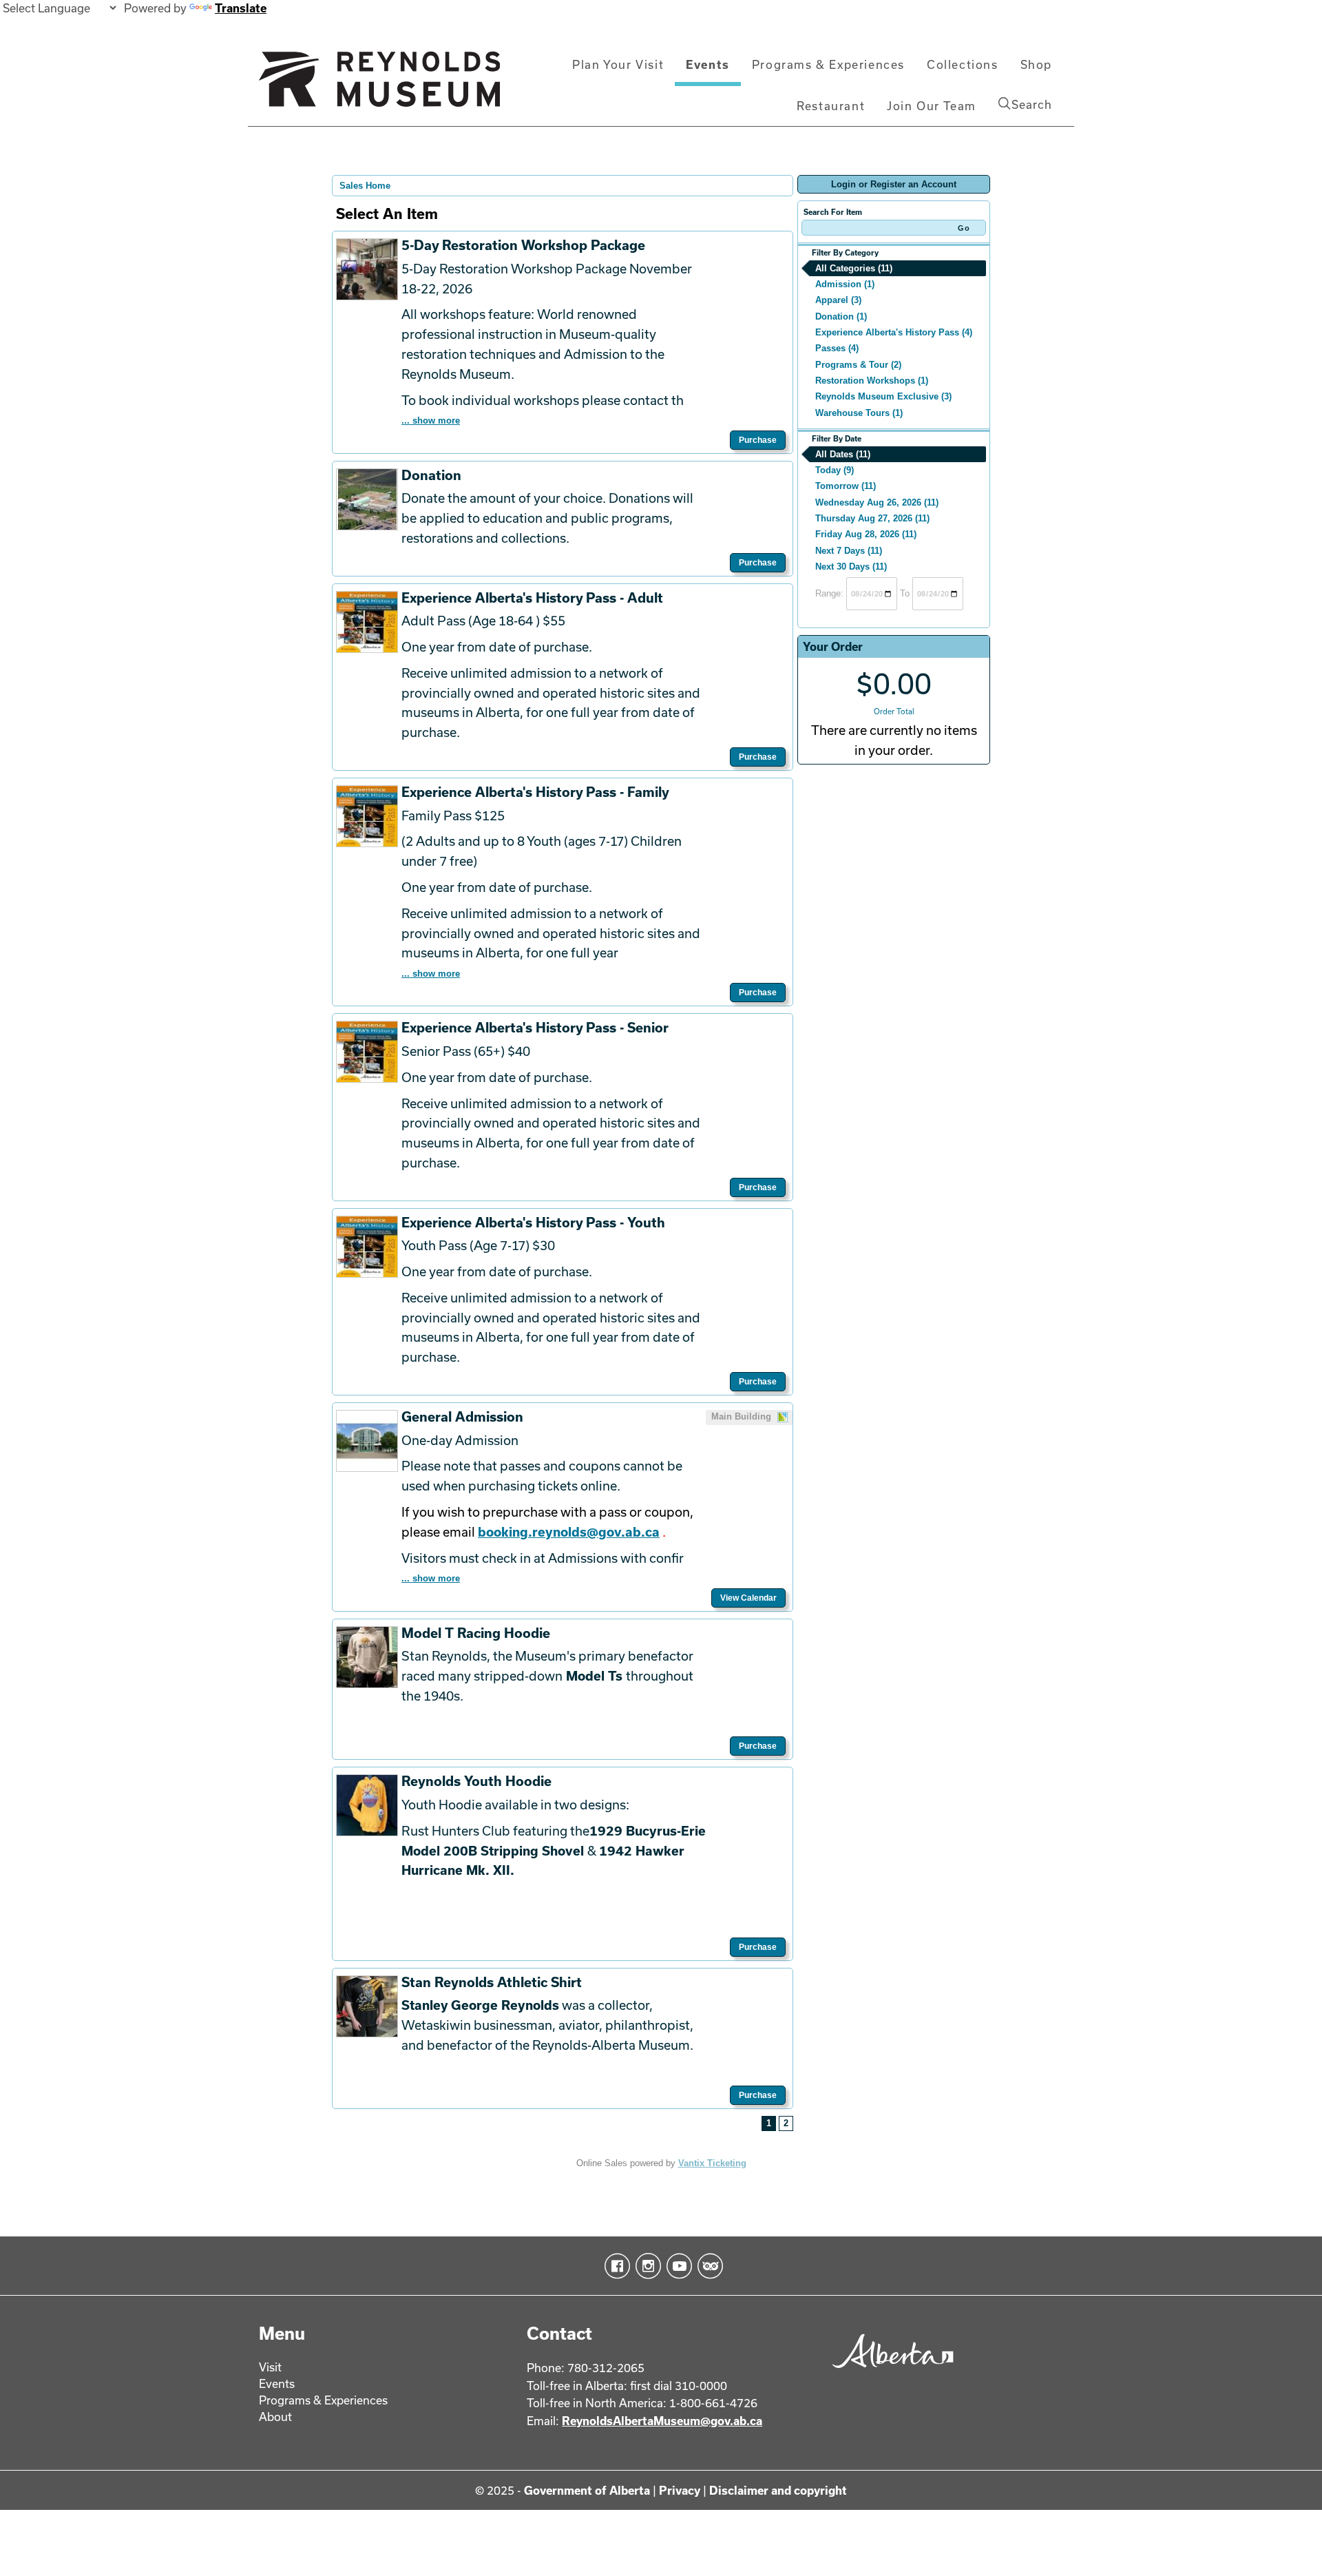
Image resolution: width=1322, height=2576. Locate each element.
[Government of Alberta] (889, 2372)
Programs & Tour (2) (858, 365)
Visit (270, 2367)
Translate (241, 8)
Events (708, 64)
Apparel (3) (838, 300)
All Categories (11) (854, 268)
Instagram (646, 2266)
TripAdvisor (707, 2266)
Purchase (758, 440)
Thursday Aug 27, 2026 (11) (872, 518)
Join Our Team (932, 106)
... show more (431, 420)
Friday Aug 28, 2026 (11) (866, 534)
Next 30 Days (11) (851, 567)
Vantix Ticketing (712, 2163)
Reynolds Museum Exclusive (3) (883, 396)
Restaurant (831, 106)
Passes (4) (837, 348)
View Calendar (748, 1598)
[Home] (379, 85)
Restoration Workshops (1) (872, 381)
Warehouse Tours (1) (859, 413)
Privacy (680, 2490)
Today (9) (835, 470)
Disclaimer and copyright (778, 2490)
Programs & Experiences (828, 64)
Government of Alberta (587, 2490)
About (275, 2417)
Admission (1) (845, 284)
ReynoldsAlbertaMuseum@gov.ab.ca (662, 2421)
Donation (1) (841, 316)
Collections (963, 64)
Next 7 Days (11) (849, 551)
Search (1032, 104)
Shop (1036, 64)
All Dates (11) (843, 454)
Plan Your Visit (618, 64)
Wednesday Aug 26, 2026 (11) (877, 502)
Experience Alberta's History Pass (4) (894, 332)
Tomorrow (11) (846, 486)
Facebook (615, 2266)
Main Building (743, 1416)
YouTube (676, 2266)
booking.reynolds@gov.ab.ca (569, 1532)
